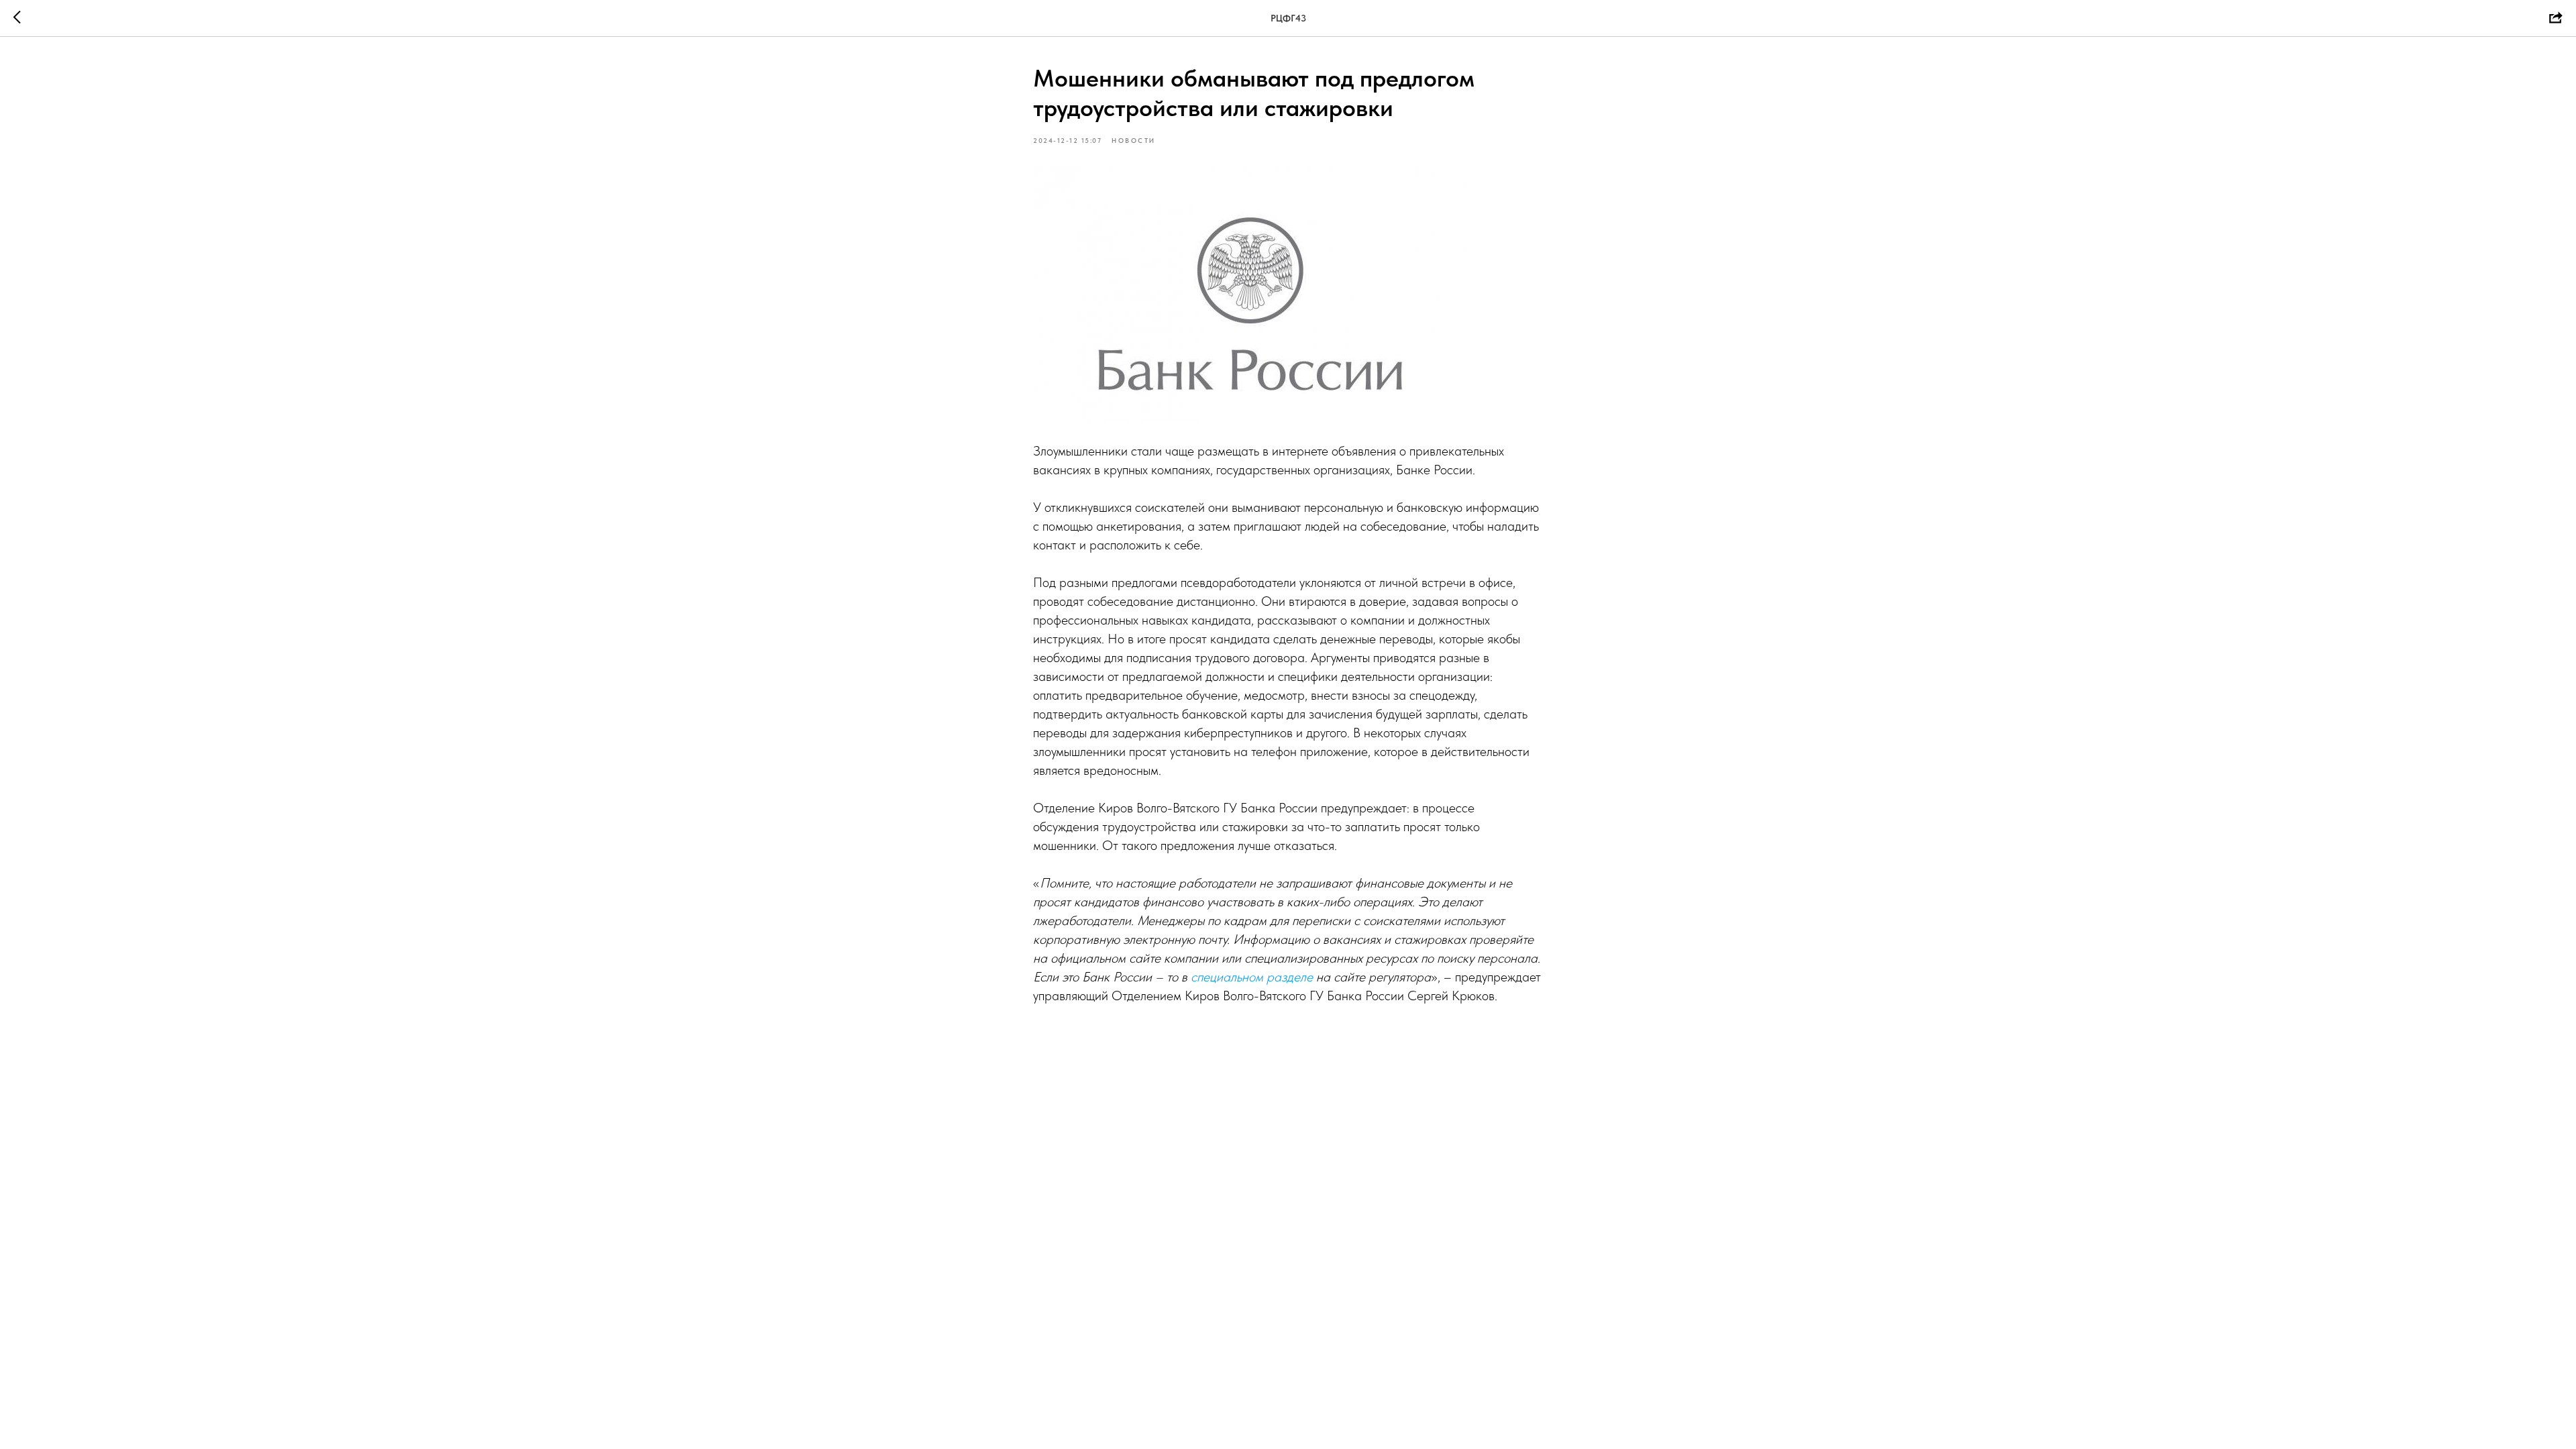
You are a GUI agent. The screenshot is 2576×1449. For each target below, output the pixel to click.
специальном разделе (1252, 977)
